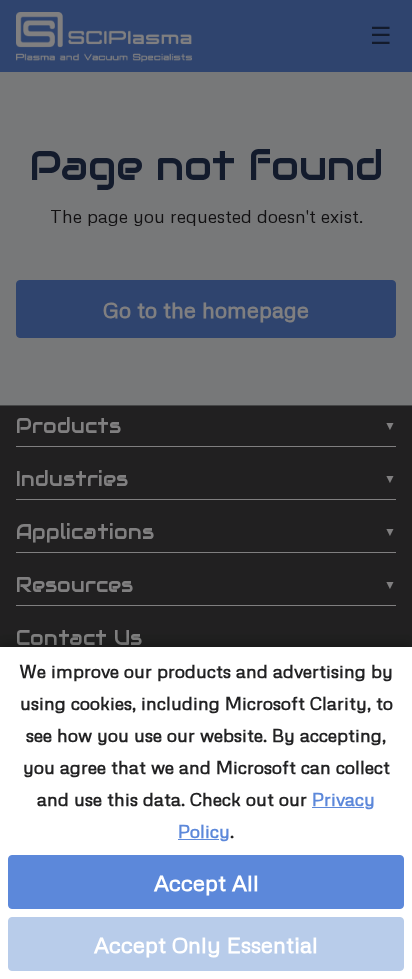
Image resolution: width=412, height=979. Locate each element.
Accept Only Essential (206, 944)
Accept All (206, 882)
